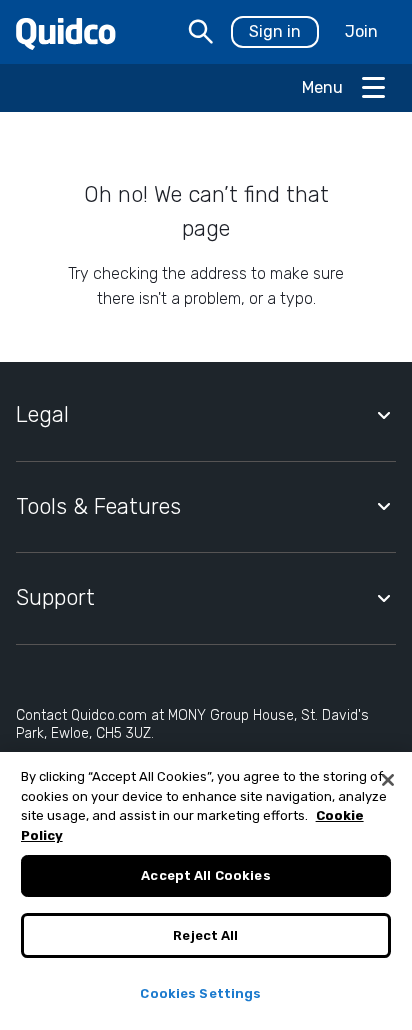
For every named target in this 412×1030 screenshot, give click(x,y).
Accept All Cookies (205, 875)
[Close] (388, 780)
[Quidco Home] (66, 32)
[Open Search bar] (201, 32)
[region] (206, 891)
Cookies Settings (200, 993)
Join (361, 31)
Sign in (275, 31)
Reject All (205, 935)
